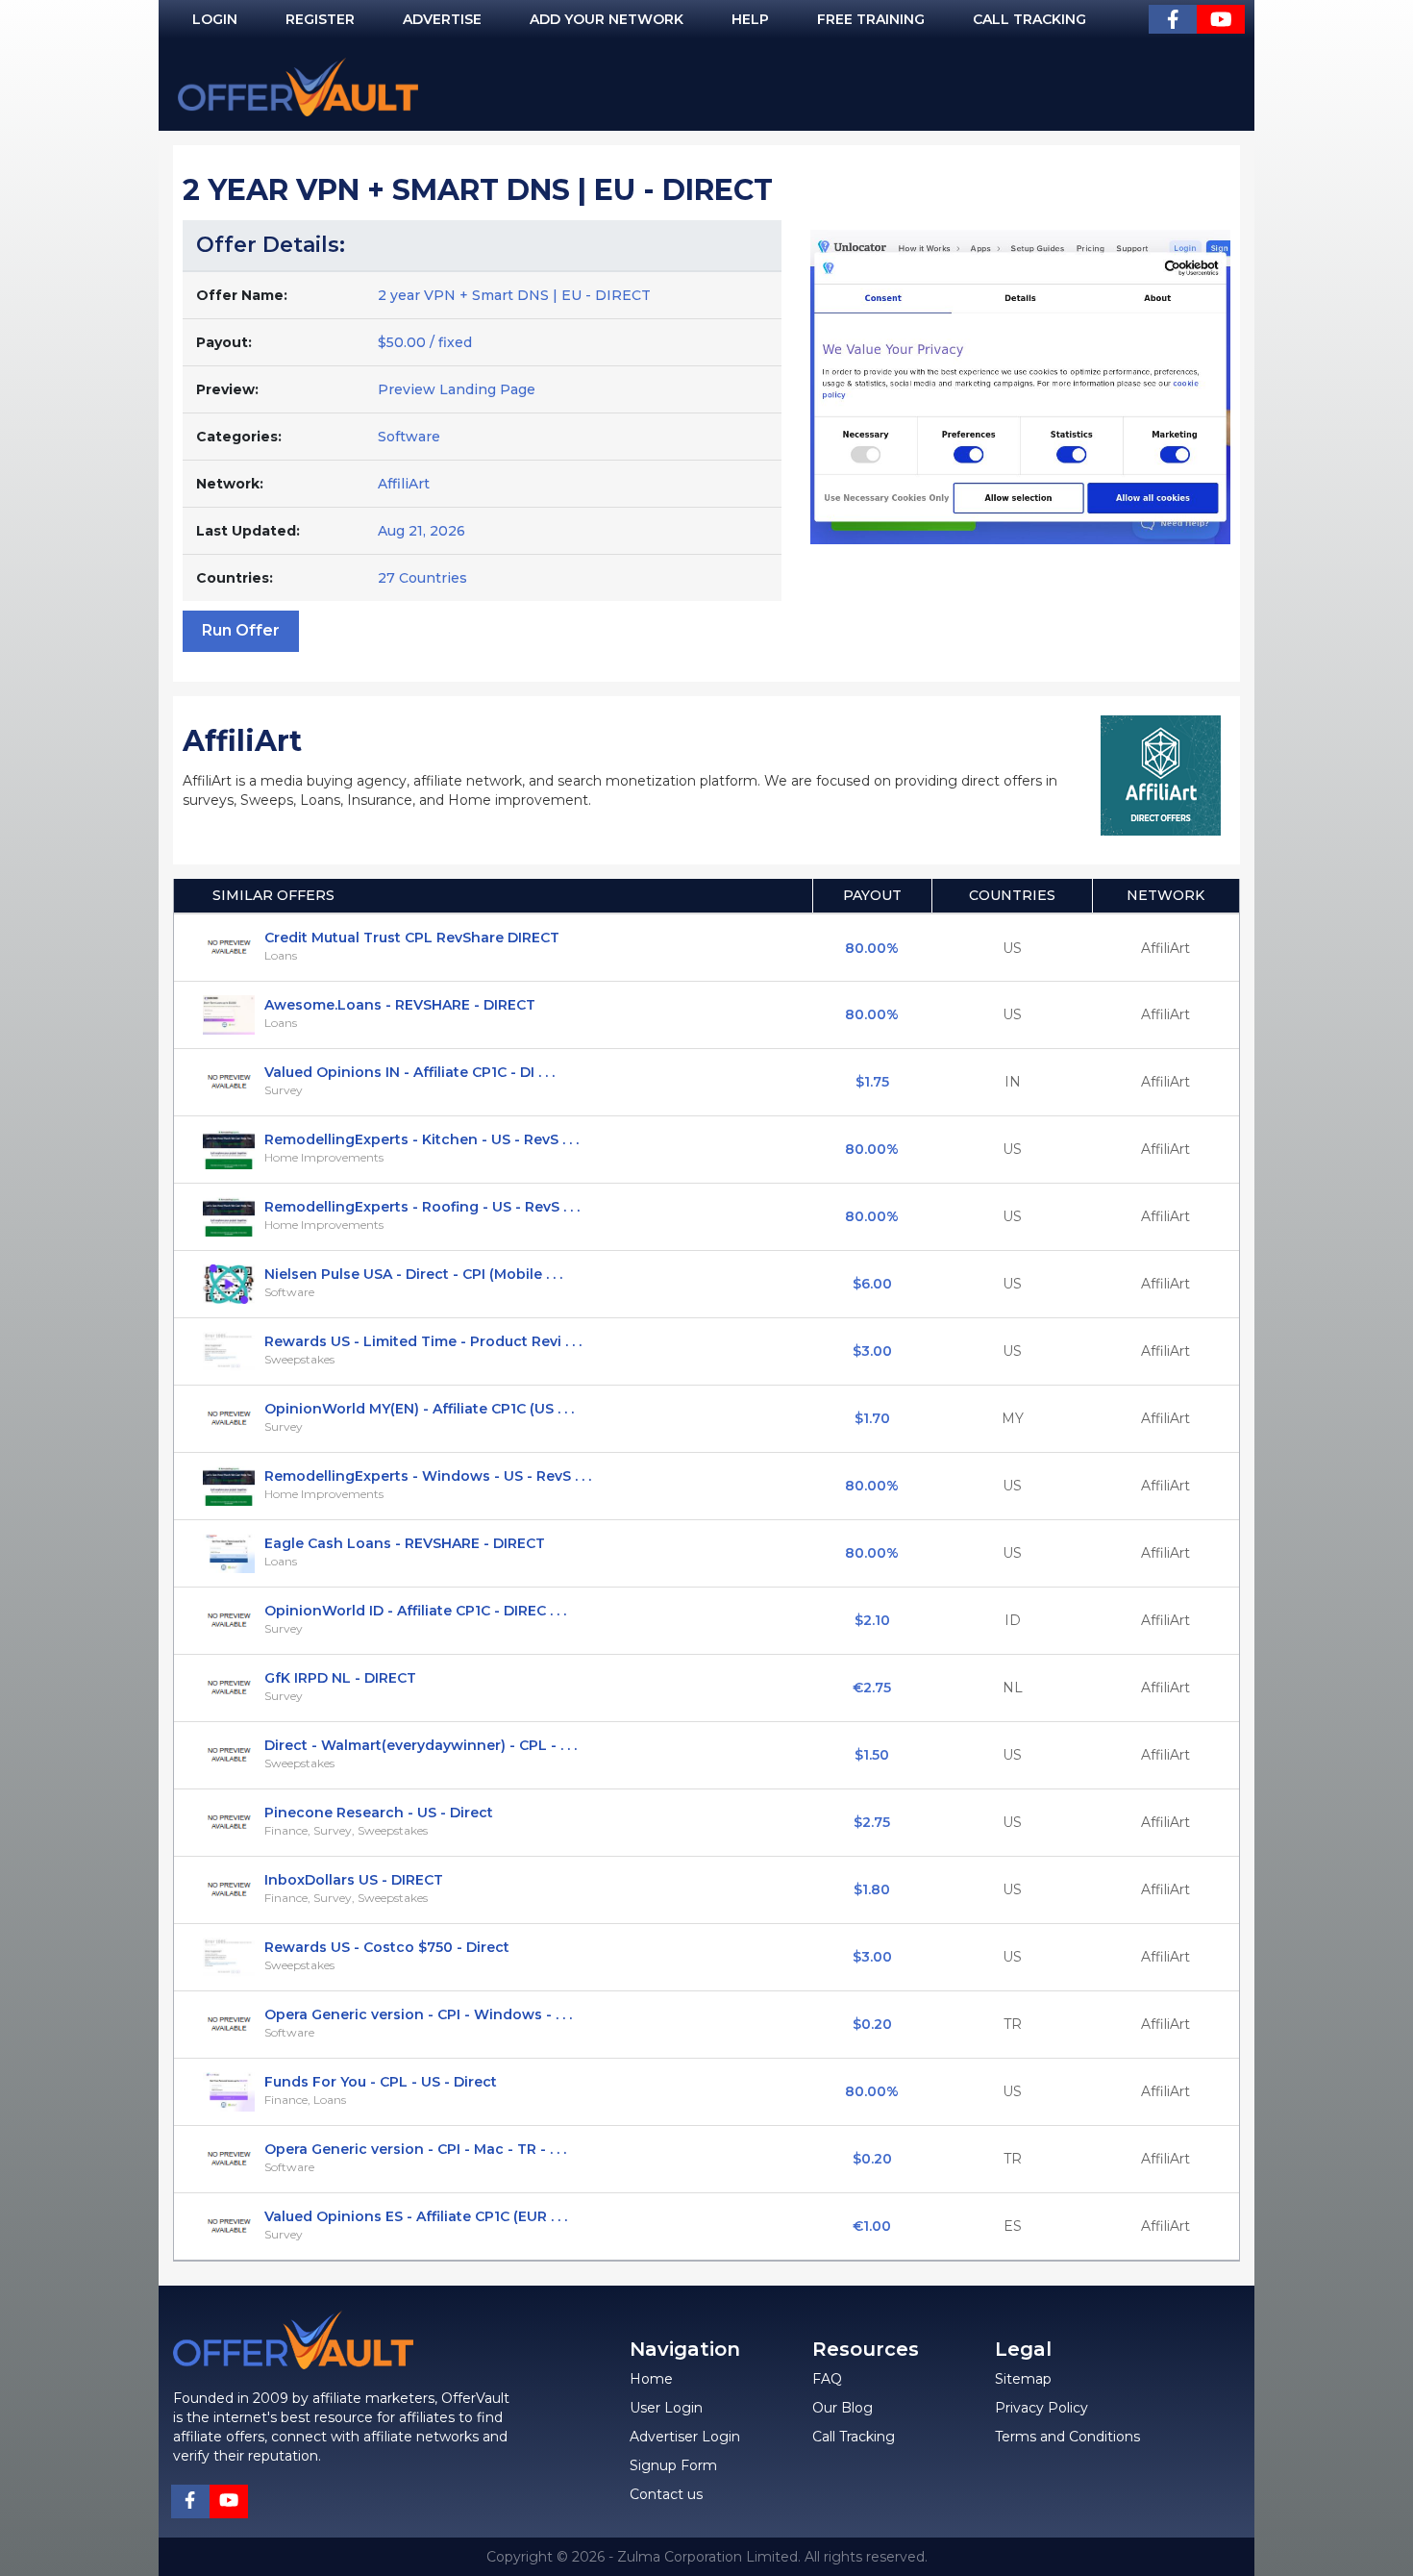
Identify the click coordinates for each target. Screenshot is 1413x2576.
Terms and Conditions (1067, 2437)
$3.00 (872, 1351)
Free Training (871, 19)
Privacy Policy (1041, 2408)
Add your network (607, 19)
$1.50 (872, 1755)
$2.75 (872, 1822)
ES (1013, 2226)
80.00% (872, 948)
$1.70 (872, 1418)
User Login (666, 2408)
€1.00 (872, 2226)
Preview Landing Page (457, 389)
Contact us (666, 2494)
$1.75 (872, 1082)
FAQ (827, 2379)
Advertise (442, 19)
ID (1013, 1620)
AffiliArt (404, 484)
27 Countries (422, 578)
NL (1013, 1688)
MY (1013, 1418)
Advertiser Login (685, 2437)
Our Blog (843, 2408)
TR (1013, 2024)
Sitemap (1023, 2379)
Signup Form (673, 2465)
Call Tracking (1029, 19)
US (1012, 948)
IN (1013, 1082)
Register (320, 19)
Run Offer (241, 630)
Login (215, 19)
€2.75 (872, 1688)
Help (750, 19)
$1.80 (872, 1889)
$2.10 (872, 1620)
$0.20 (872, 2024)
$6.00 (872, 1284)
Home (651, 2379)
